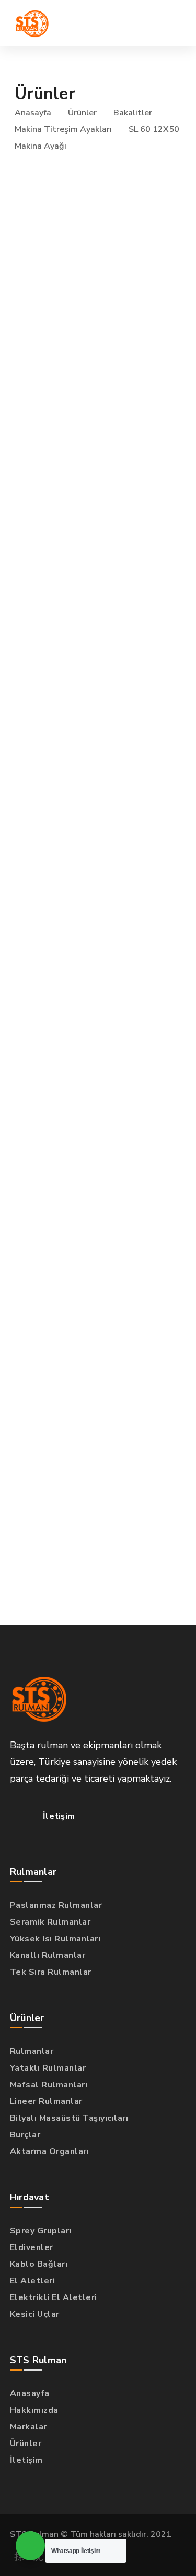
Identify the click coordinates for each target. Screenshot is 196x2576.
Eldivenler (32, 2247)
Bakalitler (133, 113)
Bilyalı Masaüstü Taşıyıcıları (69, 2118)
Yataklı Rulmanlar (48, 2068)
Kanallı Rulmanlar (48, 1955)
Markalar (28, 2427)
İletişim (26, 2460)
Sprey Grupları (41, 2231)
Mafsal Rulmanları (49, 2085)
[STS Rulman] (32, 23)
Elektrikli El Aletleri (54, 2297)
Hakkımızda (34, 2410)
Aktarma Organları (50, 2151)
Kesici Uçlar (35, 2314)
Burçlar (25, 2135)
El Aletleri (33, 2281)
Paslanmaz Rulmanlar (56, 1905)
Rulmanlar (32, 2051)
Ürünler (82, 113)
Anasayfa (33, 113)
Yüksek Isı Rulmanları (55, 1939)
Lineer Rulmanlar (46, 2101)
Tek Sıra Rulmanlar (51, 1972)
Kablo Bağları (39, 2264)
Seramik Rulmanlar (50, 1922)
